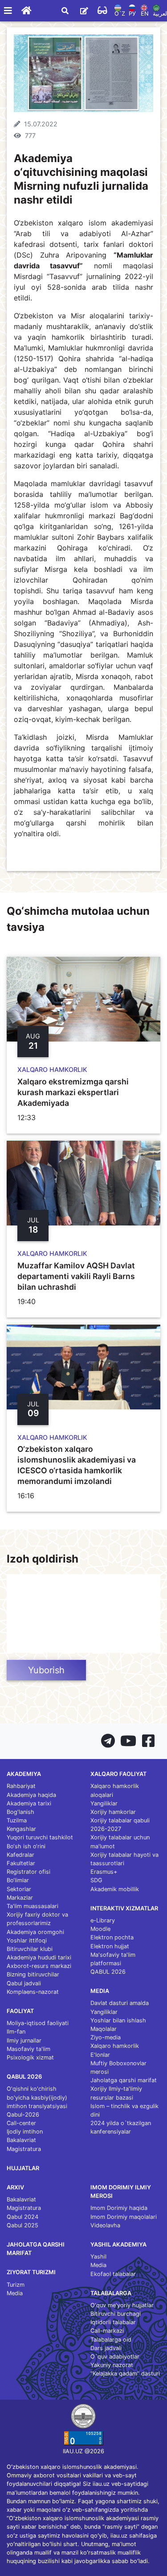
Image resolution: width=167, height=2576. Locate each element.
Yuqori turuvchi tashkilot (40, 1837)
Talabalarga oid (111, 2340)
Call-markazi (107, 2331)
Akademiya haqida (31, 1795)
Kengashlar (21, 1829)
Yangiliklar (104, 1803)
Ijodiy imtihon (25, 2132)
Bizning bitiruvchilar (33, 1974)
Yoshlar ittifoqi (27, 1940)
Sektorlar (19, 1889)
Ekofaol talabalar (113, 2274)
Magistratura (24, 2149)
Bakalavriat (21, 2140)
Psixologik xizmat (30, 2057)
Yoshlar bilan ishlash (118, 2020)
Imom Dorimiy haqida (119, 2208)
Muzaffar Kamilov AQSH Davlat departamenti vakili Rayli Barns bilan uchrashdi (76, 1276)
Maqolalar (104, 2029)
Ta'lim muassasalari (33, 1906)
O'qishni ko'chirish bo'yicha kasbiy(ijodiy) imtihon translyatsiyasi (37, 2097)
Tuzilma (17, 1820)
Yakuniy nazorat (112, 2365)
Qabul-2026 (23, 2115)
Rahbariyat (21, 1786)
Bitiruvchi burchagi (116, 2314)
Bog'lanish (20, 1812)
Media (15, 2293)
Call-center (21, 2123)
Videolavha (105, 2225)
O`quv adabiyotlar (115, 2357)
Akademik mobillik (115, 1889)
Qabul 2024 (22, 2217)
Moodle (100, 1929)
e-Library (103, 1920)
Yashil (98, 2257)
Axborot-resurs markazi (39, 1966)
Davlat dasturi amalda (120, 2003)
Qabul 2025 (22, 2225)
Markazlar (20, 1898)
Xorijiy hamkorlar (113, 1812)
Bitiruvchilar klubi (30, 1949)
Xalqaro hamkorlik (115, 2046)
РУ (132, 14)
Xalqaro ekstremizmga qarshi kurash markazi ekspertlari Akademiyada (73, 1092)
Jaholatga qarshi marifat (124, 2080)
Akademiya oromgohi (35, 1932)
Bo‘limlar (18, 1880)
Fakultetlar (21, 1863)
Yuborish (46, 1670)
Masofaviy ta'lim (29, 2049)
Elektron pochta (112, 1937)
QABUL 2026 (108, 1972)
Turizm (16, 2285)
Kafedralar (20, 1855)
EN (145, 14)
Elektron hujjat (110, 1946)
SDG (96, 1880)
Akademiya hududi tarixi (39, 1957)
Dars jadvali (106, 2348)
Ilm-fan (16, 2032)
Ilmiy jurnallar (24, 2040)
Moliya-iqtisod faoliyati (38, 2023)
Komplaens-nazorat (33, 1992)
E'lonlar (100, 2055)
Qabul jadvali (24, 1983)
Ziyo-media (106, 2037)
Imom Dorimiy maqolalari (124, 2217)
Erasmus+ (104, 1872)
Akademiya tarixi (29, 1803)
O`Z (120, 14)
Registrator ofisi (29, 1872)
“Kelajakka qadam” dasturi (125, 2374)
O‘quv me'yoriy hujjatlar (122, 2305)
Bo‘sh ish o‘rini (26, 1846)
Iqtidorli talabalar (113, 2322)
